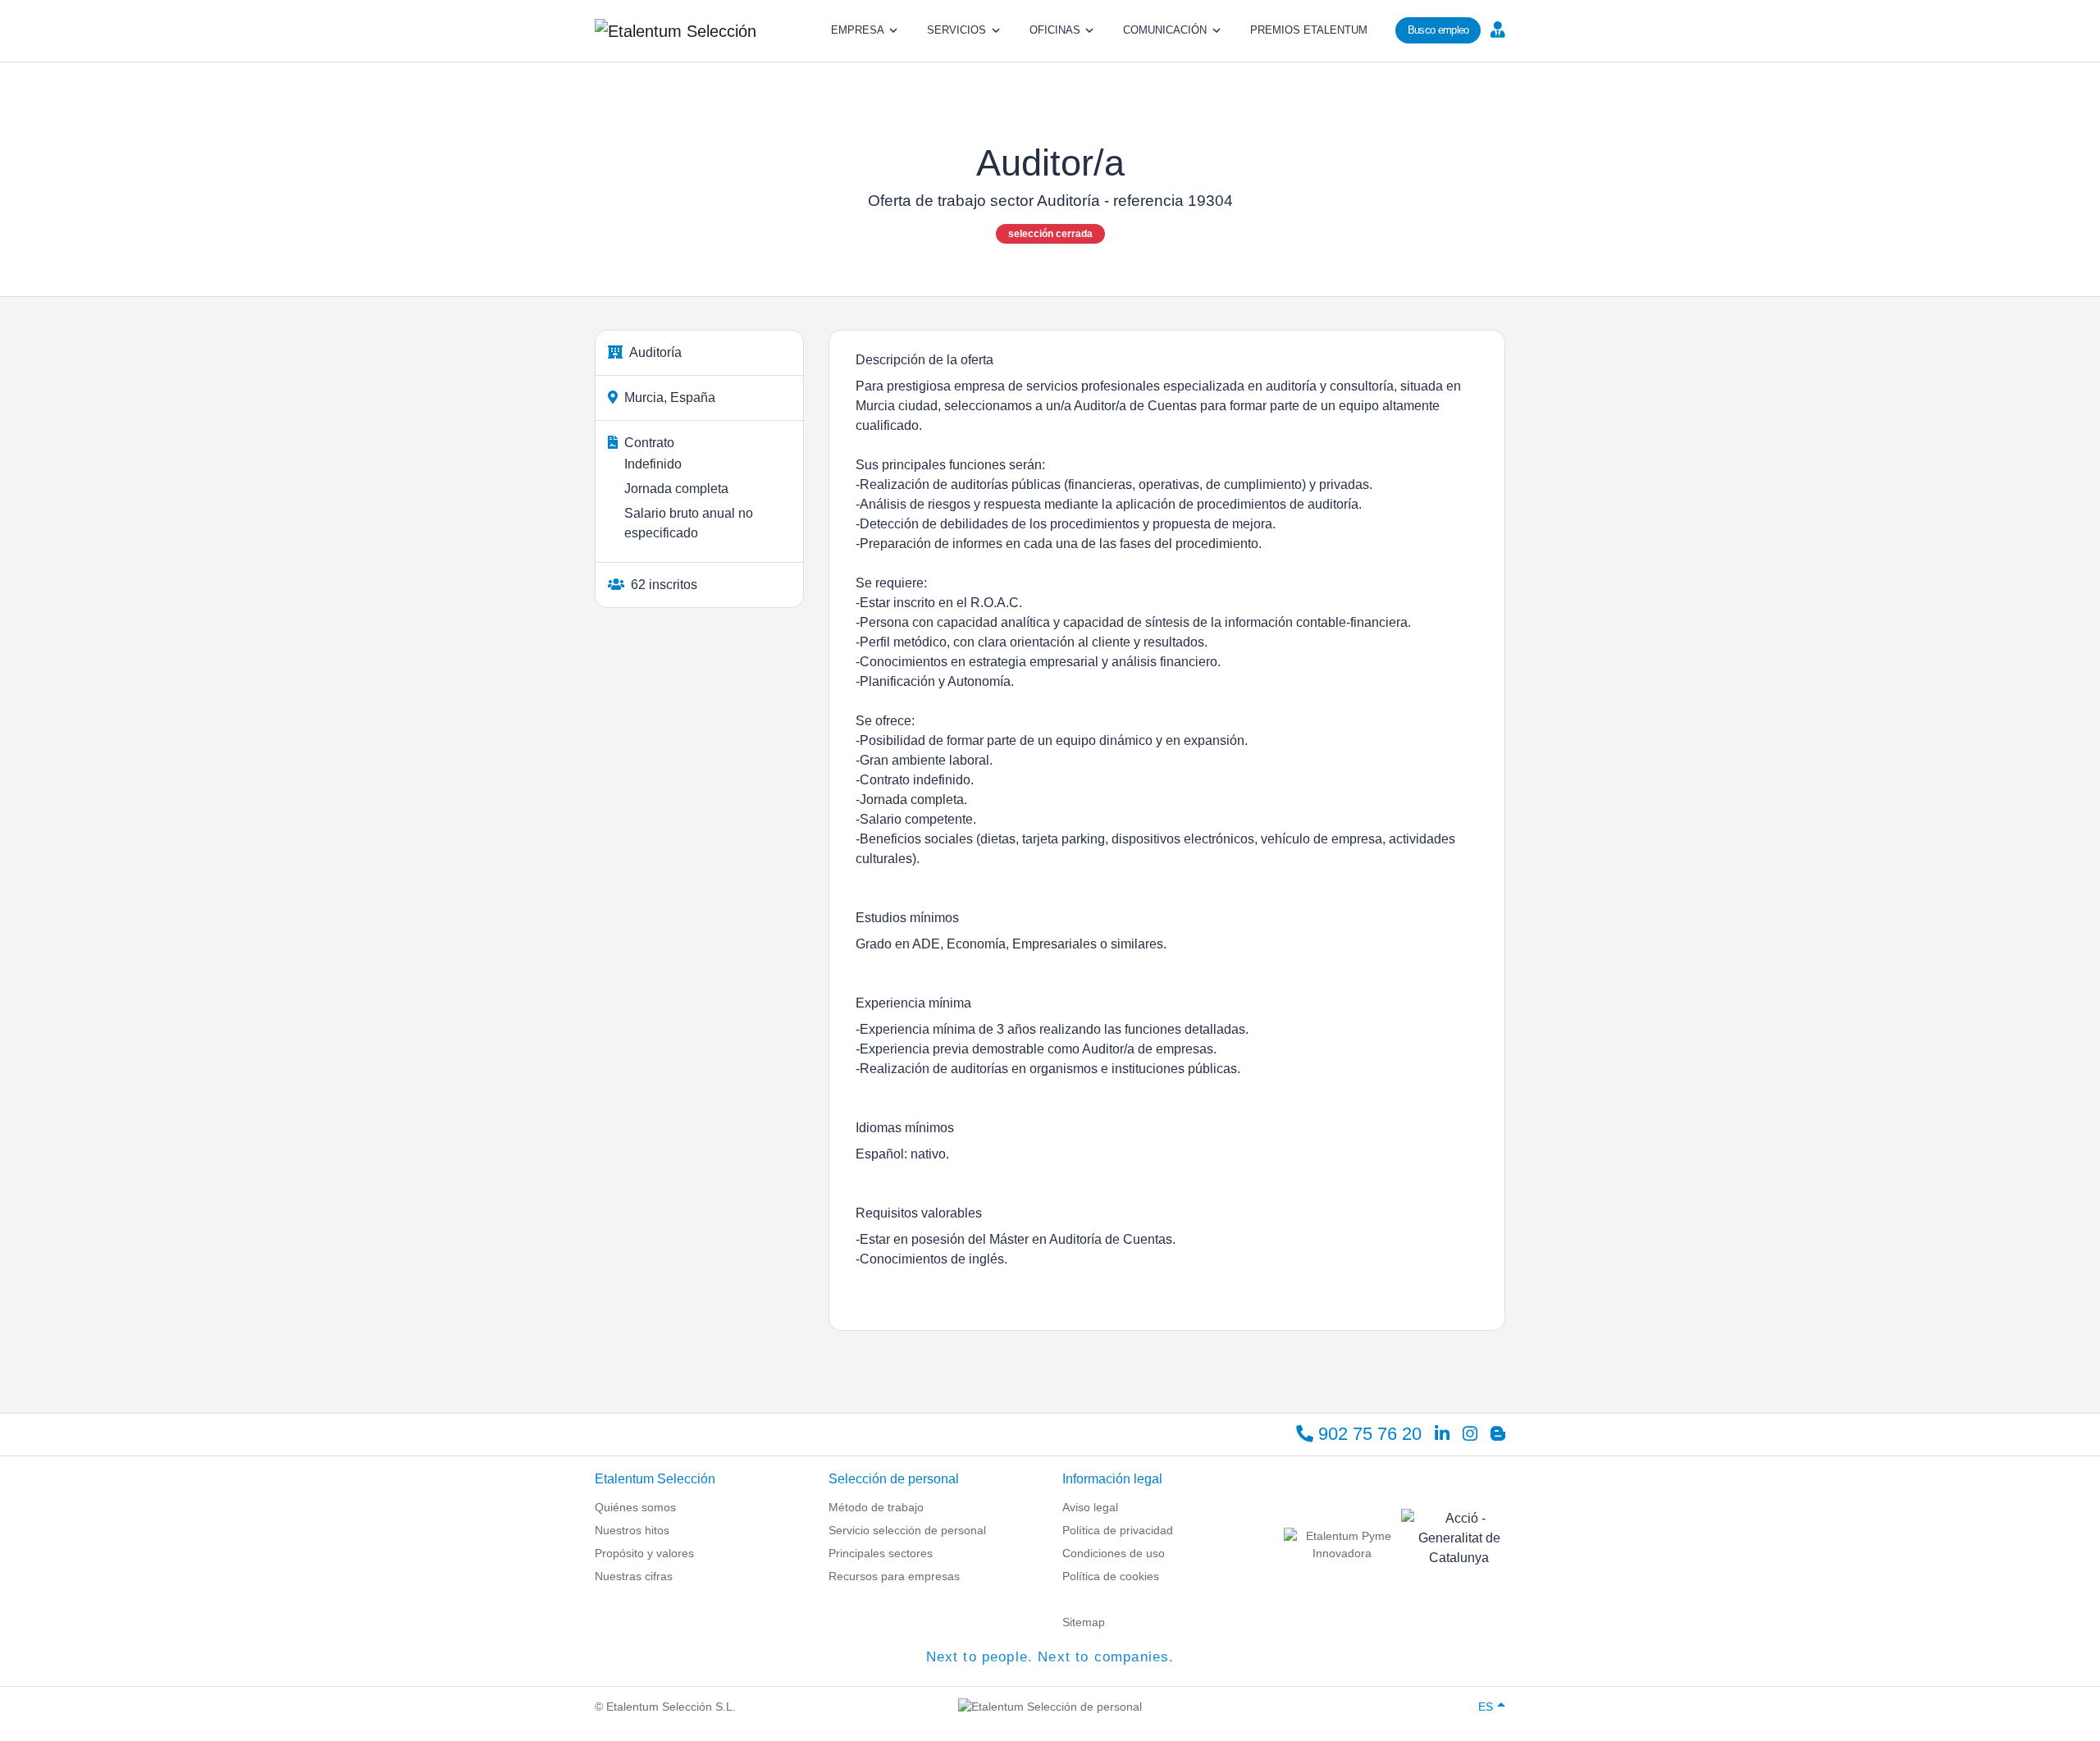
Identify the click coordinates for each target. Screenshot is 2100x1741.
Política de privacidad (1118, 1530)
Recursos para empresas (894, 1576)
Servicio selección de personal (907, 1530)
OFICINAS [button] (1055, 30)
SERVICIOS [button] (956, 30)
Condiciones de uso (1114, 1553)
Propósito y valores (644, 1553)
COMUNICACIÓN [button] (1165, 30)
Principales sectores (881, 1553)
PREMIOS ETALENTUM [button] (1309, 30)
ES (1486, 1707)
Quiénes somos (635, 1507)
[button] (1496, 29)
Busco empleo (1438, 30)
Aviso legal (1090, 1507)
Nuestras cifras (634, 1576)
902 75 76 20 (1367, 1434)
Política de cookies (1111, 1576)
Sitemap (1084, 1622)
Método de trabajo (876, 1507)
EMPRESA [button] (858, 30)
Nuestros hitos (632, 1530)
